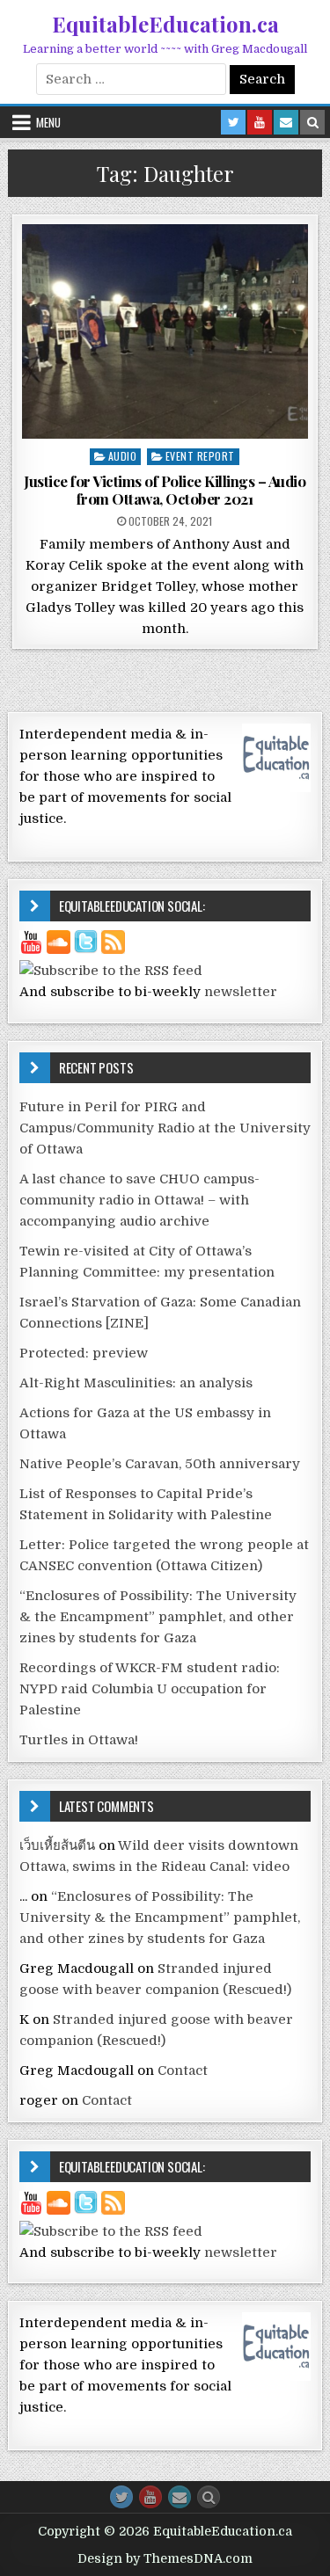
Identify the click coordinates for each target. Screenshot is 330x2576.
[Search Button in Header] (312, 122)
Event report (200, 456)
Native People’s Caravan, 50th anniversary (160, 1464)
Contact (183, 2070)
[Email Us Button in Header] (286, 122)
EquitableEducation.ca (165, 24)
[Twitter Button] (121, 2497)
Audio (123, 456)
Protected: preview (84, 1353)
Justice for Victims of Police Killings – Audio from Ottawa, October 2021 (165, 490)
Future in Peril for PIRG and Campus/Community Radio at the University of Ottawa (165, 1128)
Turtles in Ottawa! (79, 1740)
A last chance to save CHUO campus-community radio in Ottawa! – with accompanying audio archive (139, 1200)
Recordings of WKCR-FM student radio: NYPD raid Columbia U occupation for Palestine (150, 1689)
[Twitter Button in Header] (233, 122)
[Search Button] (209, 2497)
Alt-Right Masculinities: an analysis (136, 1383)
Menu (48, 122)
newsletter (241, 992)
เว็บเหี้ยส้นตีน (57, 1845)
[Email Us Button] (180, 2497)
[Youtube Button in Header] (260, 122)
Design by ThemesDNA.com (165, 2558)
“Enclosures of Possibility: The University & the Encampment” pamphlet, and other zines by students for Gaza (158, 1617)
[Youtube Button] (150, 2497)
